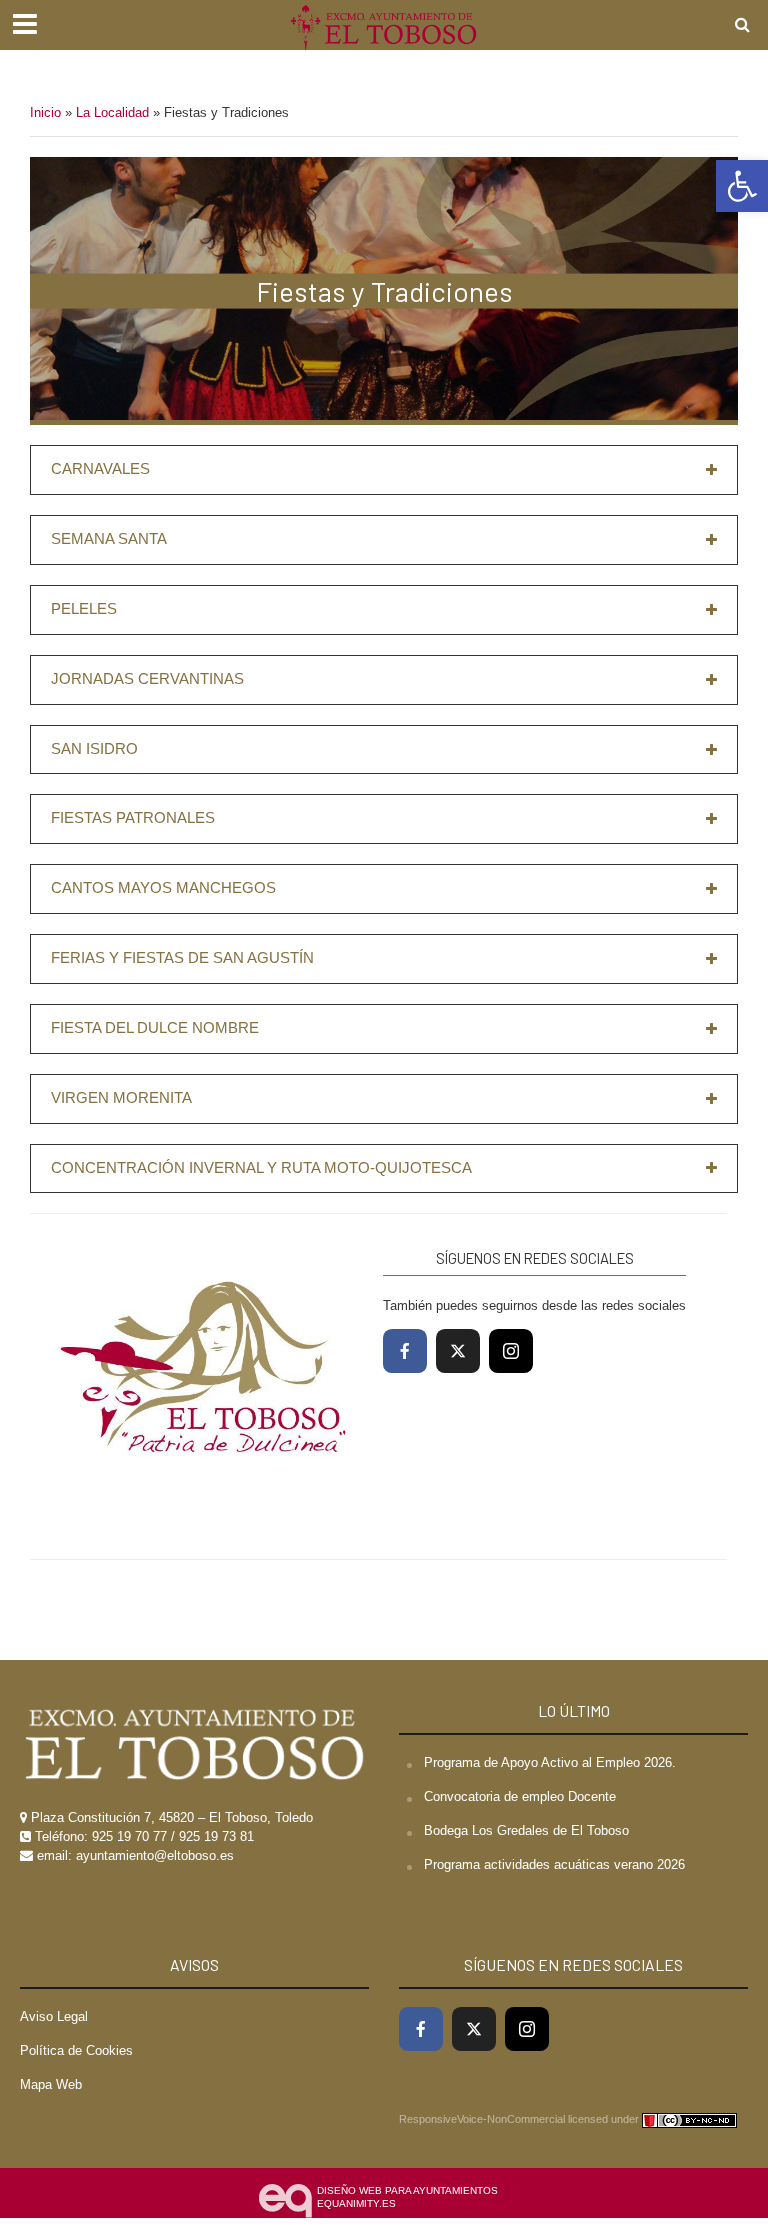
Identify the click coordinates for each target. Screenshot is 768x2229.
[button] (742, 186)
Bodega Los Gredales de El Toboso (526, 1830)
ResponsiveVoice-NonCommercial (482, 2119)
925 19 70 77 (129, 1836)
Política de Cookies (76, 2050)
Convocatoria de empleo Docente (520, 1796)
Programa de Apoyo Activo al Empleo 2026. (550, 1762)
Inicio (45, 112)
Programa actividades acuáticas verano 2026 (554, 1864)
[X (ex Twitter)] (458, 1351)
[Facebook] (405, 1351)
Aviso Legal (54, 2016)
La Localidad (112, 112)
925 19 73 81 (216, 1836)
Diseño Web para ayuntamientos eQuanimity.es (407, 2197)
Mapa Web (51, 2084)
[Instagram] (511, 1351)
